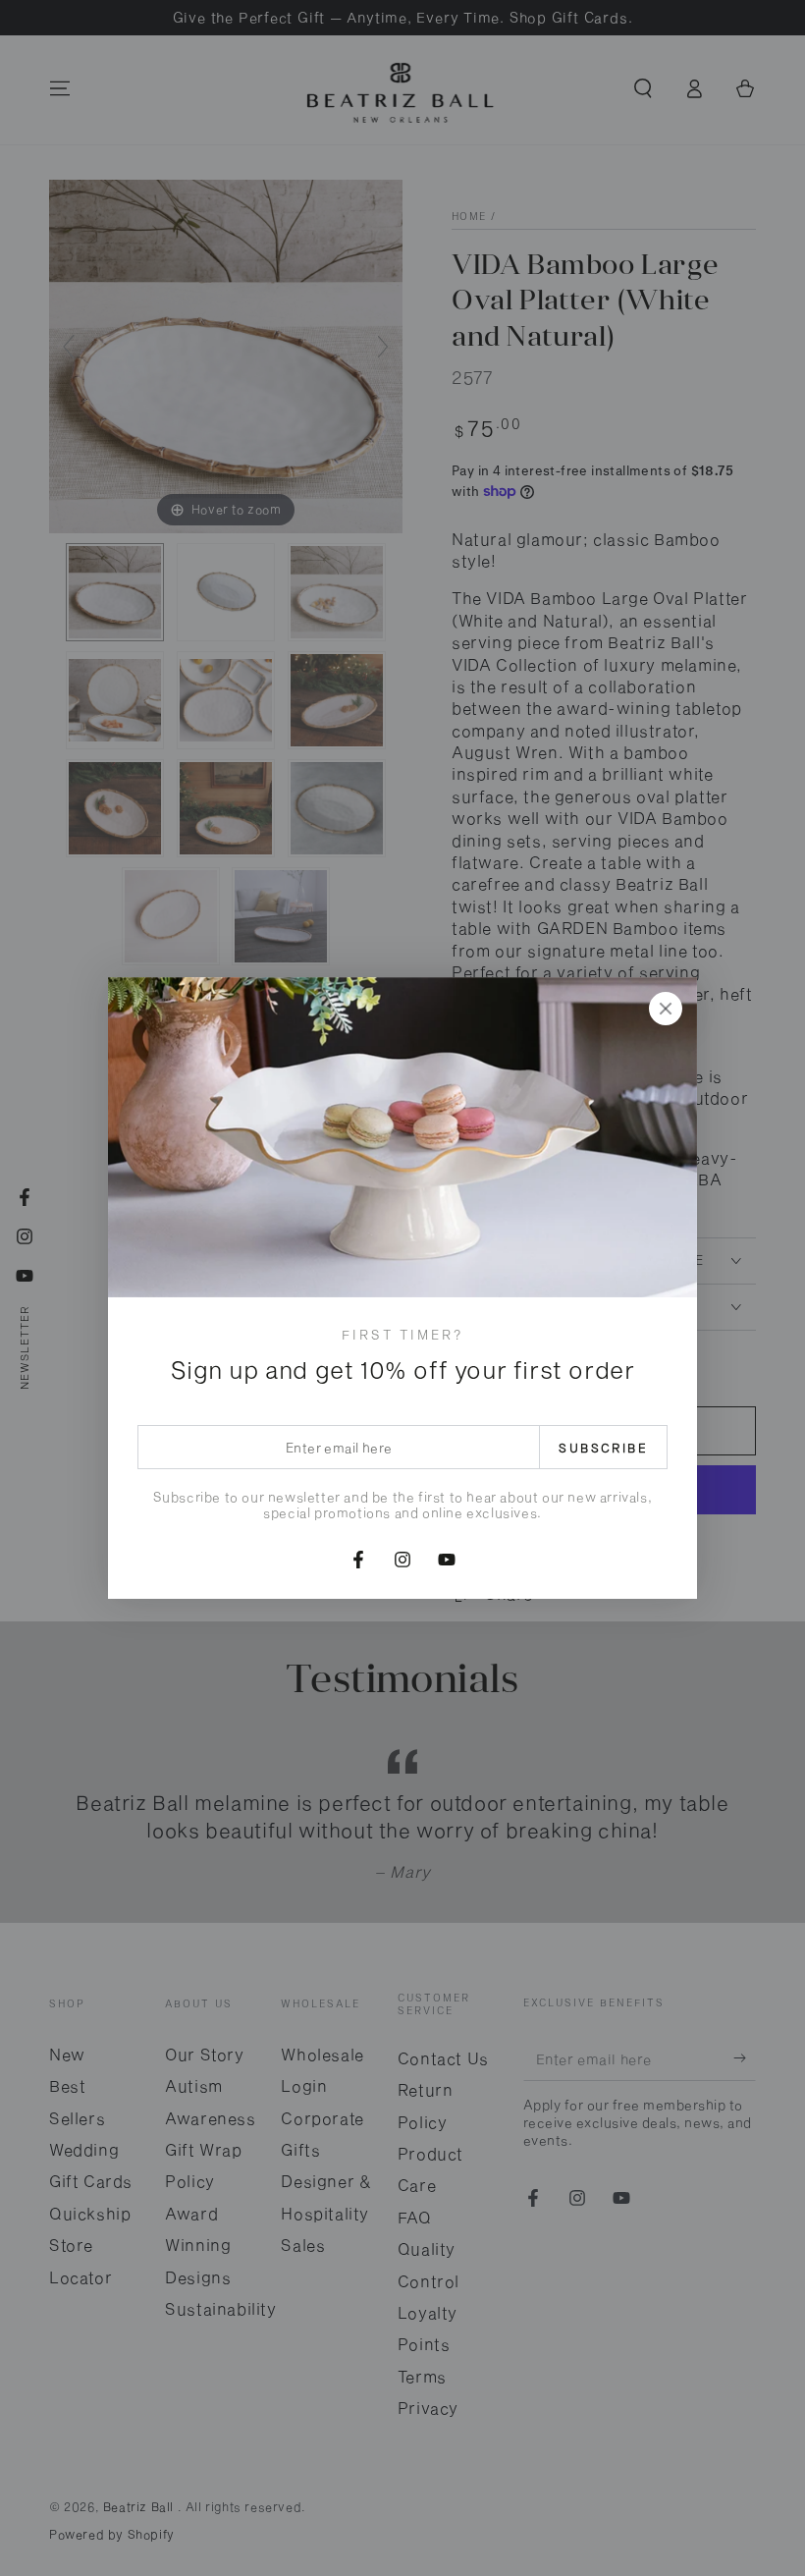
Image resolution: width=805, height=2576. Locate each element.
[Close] (666, 1009)
